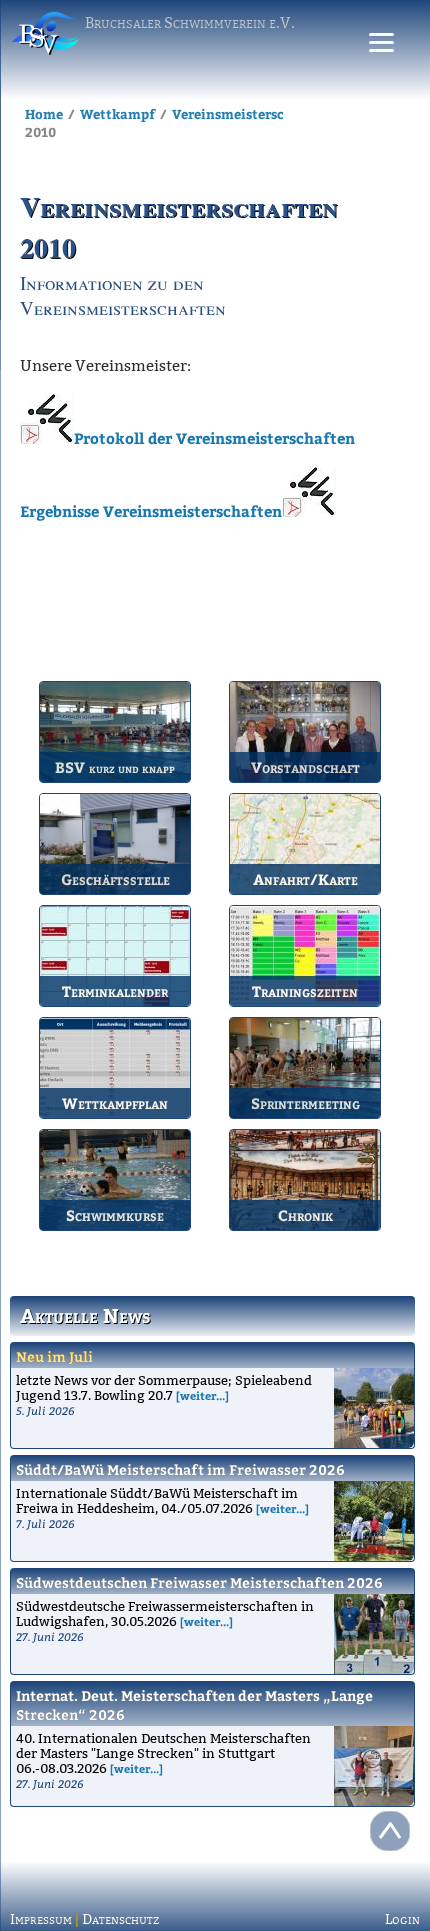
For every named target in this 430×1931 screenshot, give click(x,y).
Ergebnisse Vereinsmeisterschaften (151, 511)
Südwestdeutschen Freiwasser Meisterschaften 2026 (199, 1582)
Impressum (41, 1919)
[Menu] (381, 42)
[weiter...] (202, 1395)
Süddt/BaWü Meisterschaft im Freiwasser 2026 (180, 1469)
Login (402, 1919)
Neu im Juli (54, 1356)
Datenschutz (120, 1919)
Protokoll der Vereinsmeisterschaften (214, 438)
